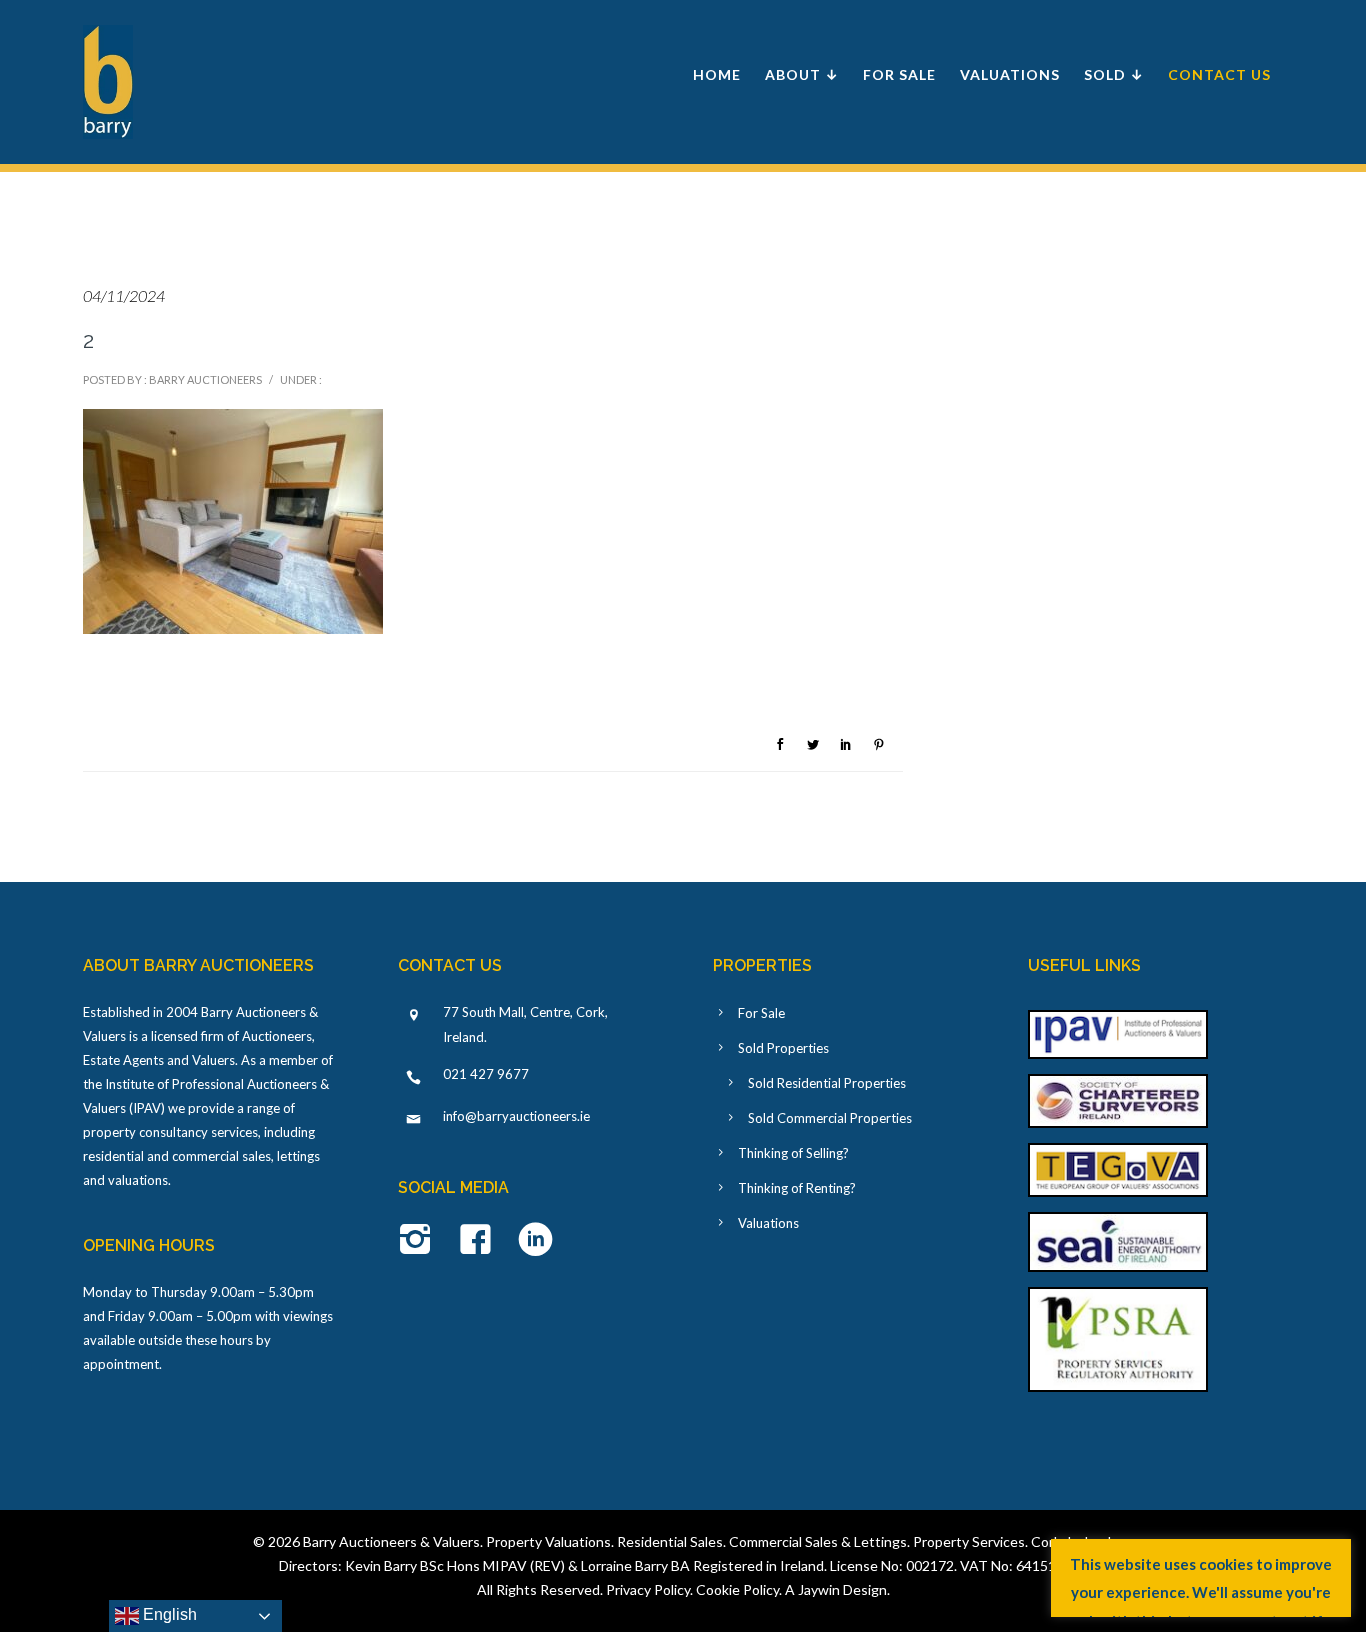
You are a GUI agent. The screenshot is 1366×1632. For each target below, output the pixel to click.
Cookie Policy (737, 1589)
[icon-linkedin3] (535, 1241)
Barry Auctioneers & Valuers (391, 1541)
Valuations (1010, 74)
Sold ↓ (1114, 74)
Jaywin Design (842, 1589)
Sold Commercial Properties (830, 1118)
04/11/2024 (124, 295)
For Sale (899, 74)
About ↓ (802, 74)
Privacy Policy (648, 1589)
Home (717, 74)
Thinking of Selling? (793, 1153)
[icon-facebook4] (480, 1241)
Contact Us (1219, 74)
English (168, 1614)
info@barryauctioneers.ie (516, 1116)
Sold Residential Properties (827, 1083)
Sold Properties (783, 1048)
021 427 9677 (486, 1074)
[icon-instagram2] (420, 1241)
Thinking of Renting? (797, 1188)
